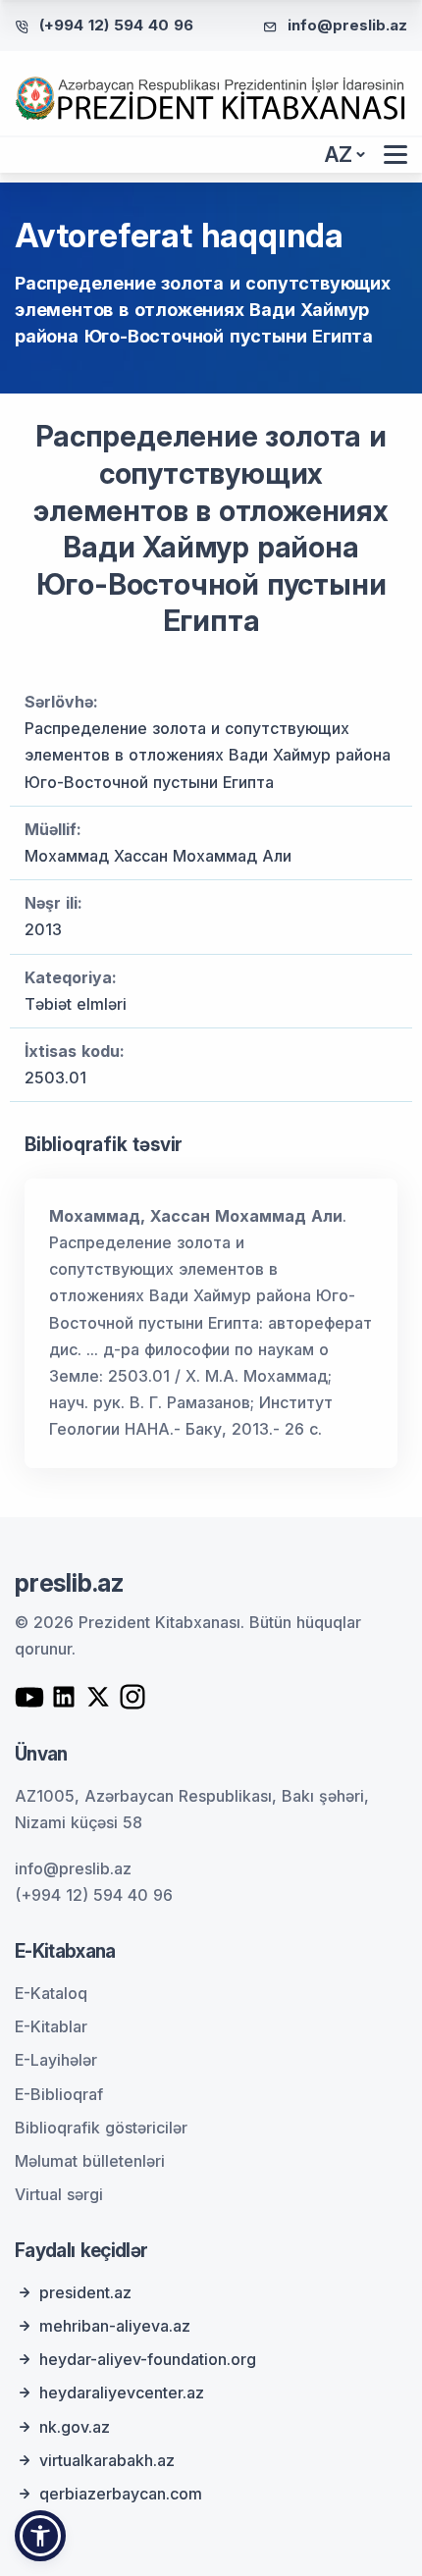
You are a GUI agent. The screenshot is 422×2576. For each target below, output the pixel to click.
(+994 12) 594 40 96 (116, 25)
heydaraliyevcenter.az (122, 2392)
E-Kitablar (51, 2026)
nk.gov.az (75, 2427)
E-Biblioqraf (59, 2094)
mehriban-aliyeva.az (115, 2326)
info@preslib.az (347, 25)
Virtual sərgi (59, 2194)
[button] (40, 2536)
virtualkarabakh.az (107, 2460)
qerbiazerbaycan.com (121, 2494)
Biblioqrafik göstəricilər (101, 2128)
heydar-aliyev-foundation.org (148, 2359)
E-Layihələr (56, 2060)
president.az (85, 2292)
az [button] (339, 155)
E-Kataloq (51, 1993)
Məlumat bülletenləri (90, 2161)
